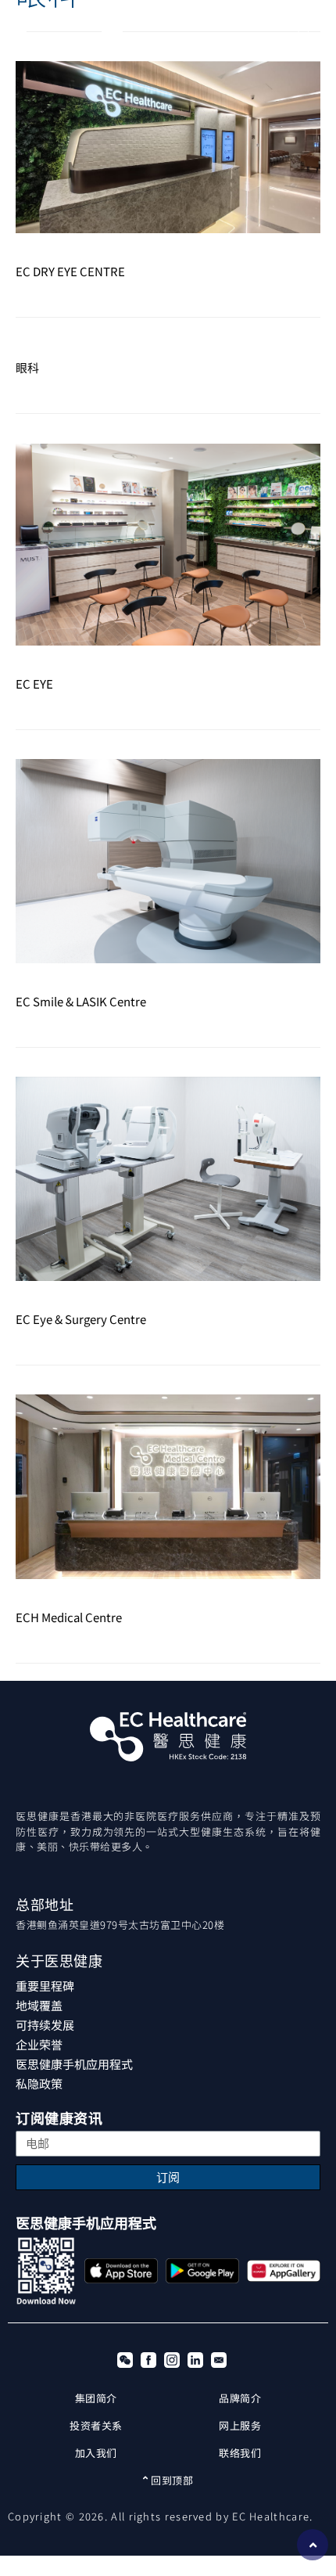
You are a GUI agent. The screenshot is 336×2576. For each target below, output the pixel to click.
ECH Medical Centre (69, 1617)
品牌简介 (240, 2398)
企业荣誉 (39, 2044)
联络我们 (240, 2453)
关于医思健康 (59, 1961)
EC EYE (34, 684)
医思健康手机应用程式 (74, 2064)
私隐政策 (39, 2083)
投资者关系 (96, 2425)
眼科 (27, 367)
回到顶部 (171, 2480)
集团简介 (96, 2398)
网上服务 (240, 2425)
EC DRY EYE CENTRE (70, 271)
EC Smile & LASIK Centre (81, 1001)
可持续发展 (45, 2025)
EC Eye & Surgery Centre (81, 1319)
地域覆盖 (39, 2005)
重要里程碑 (45, 1986)
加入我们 (96, 2453)
